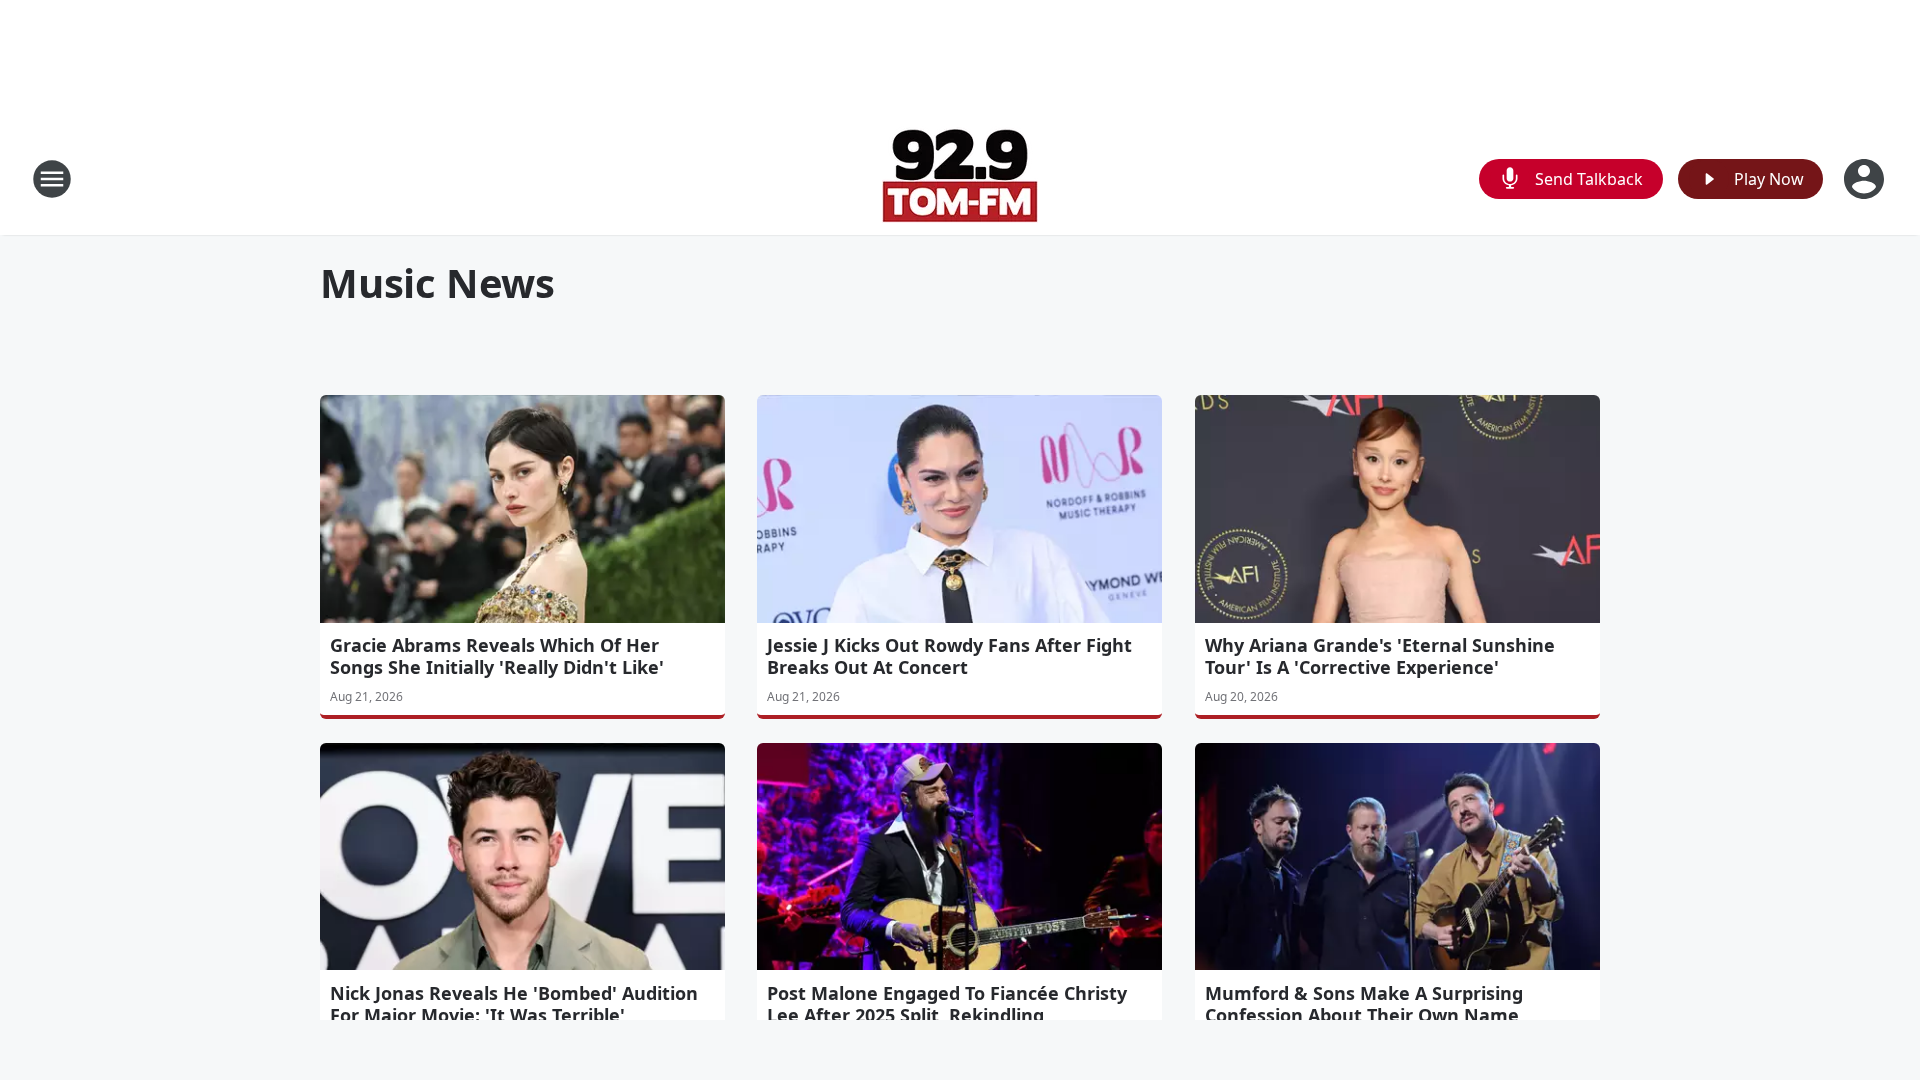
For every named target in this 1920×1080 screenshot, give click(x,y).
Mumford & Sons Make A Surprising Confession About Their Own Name (1364, 1004)
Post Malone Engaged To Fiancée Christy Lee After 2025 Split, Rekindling (947, 1004)
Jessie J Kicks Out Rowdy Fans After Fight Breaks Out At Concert (949, 656)
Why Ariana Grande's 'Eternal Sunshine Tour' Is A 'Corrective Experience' (1380, 656)
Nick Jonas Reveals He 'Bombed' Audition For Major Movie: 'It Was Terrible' (514, 1004)
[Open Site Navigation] (52, 179)
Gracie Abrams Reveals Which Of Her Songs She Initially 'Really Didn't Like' (497, 656)
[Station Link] (960, 178)
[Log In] (1866, 179)
